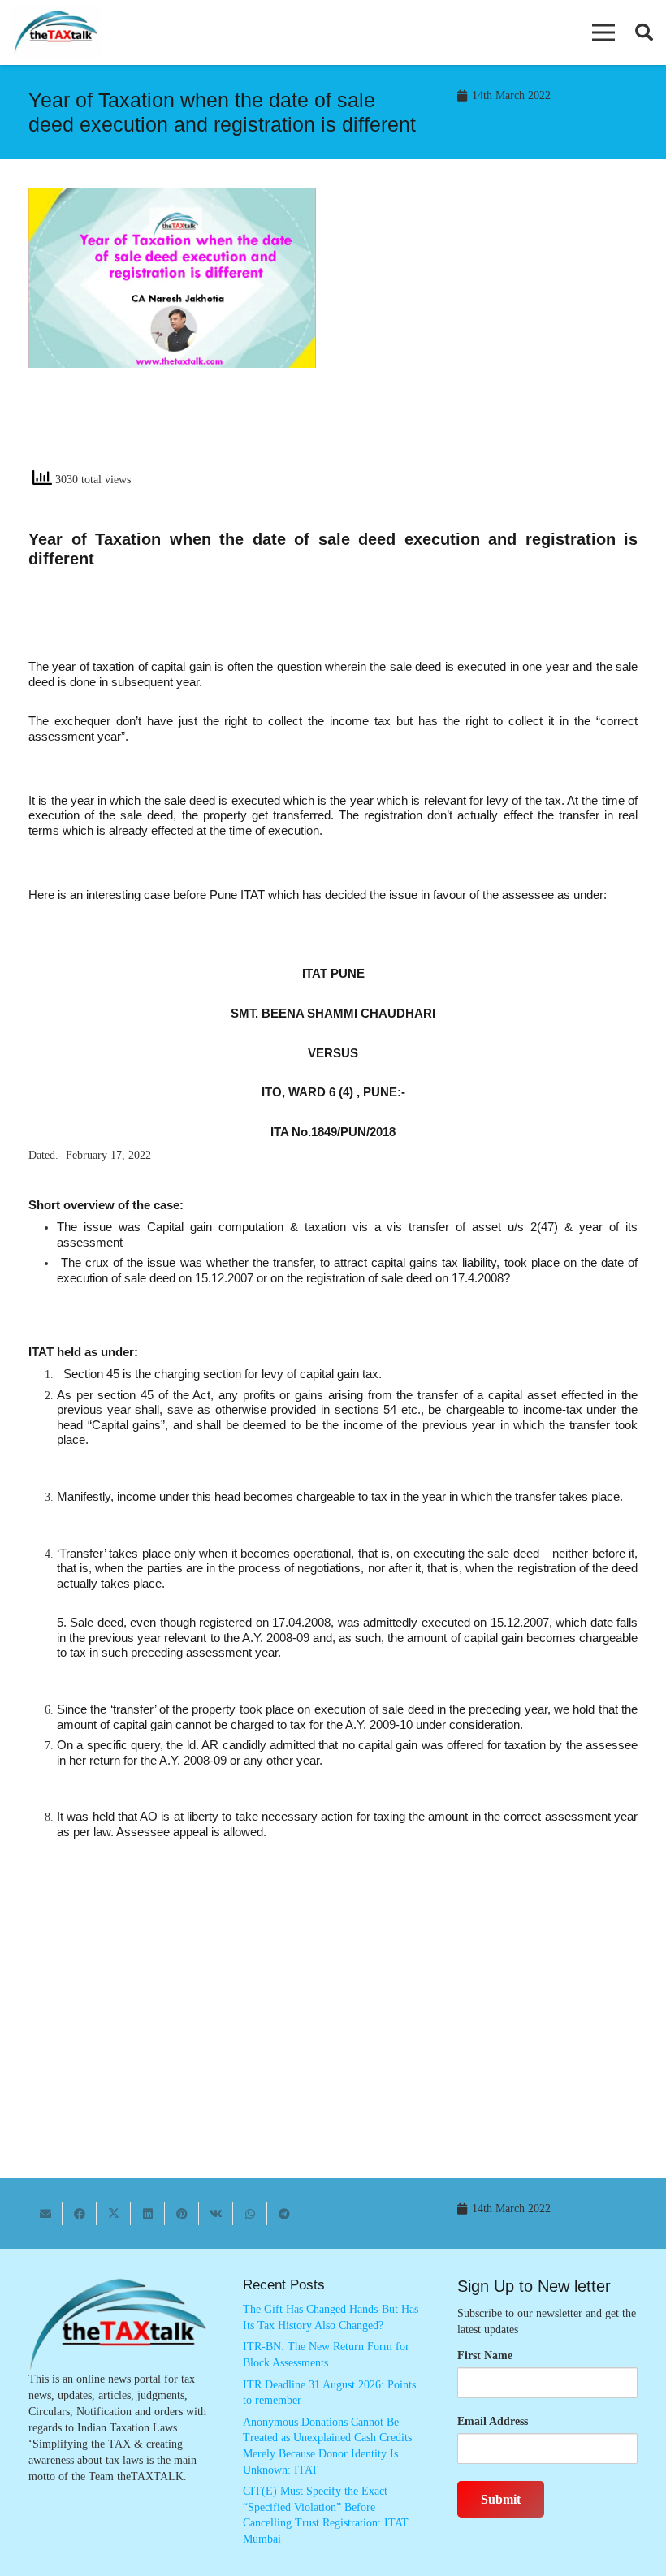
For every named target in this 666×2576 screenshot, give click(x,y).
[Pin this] (182, 2214)
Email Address (493, 2421)
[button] (603, 32)
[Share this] (80, 2214)
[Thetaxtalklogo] (57, 33)
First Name (485, 2356)
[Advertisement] (494, 334)
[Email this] (45, 2214)
